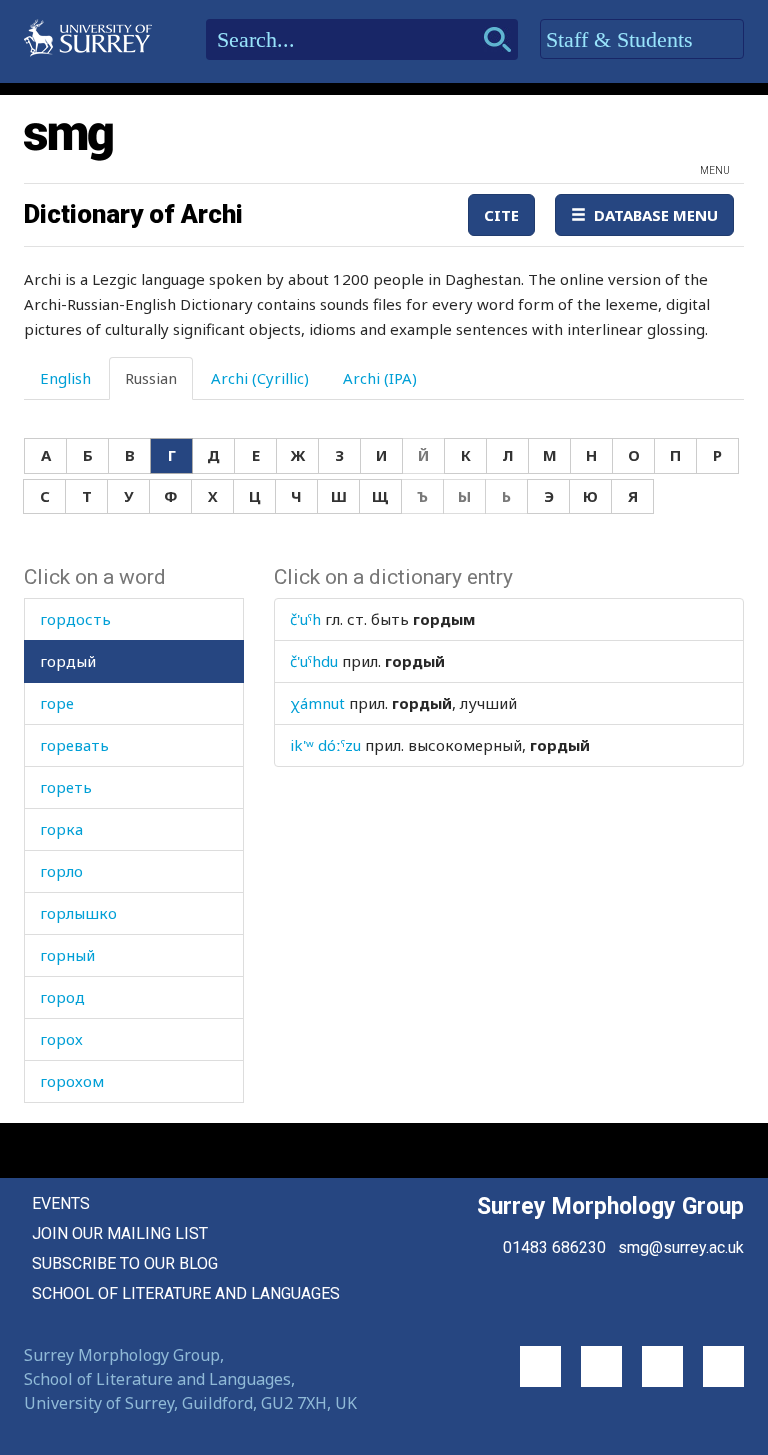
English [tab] (65, 378)
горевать (74, 745)
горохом (72, 1081)
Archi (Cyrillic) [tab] (260, 378)
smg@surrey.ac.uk (681, 1247)
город (62, 997)
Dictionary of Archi (133, 214)
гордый (68, 661)
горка (61, 829)
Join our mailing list (120, 1233)
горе (57, 703)
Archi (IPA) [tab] (380, 378)
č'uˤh (305, 619)
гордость (75, 619)
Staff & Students (622, 39)
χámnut (317, 703)
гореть (66, 787)
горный (67, 955)
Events (61, 1203)
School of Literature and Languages (186, 1293)
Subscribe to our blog (125, 1263)
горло (61, 871)
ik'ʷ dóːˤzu (325, 745)
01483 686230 (554, 1247)
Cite (501, 215)
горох (61, 1039)
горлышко (78, 913)
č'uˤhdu (314, 661)
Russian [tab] (151, 378)
